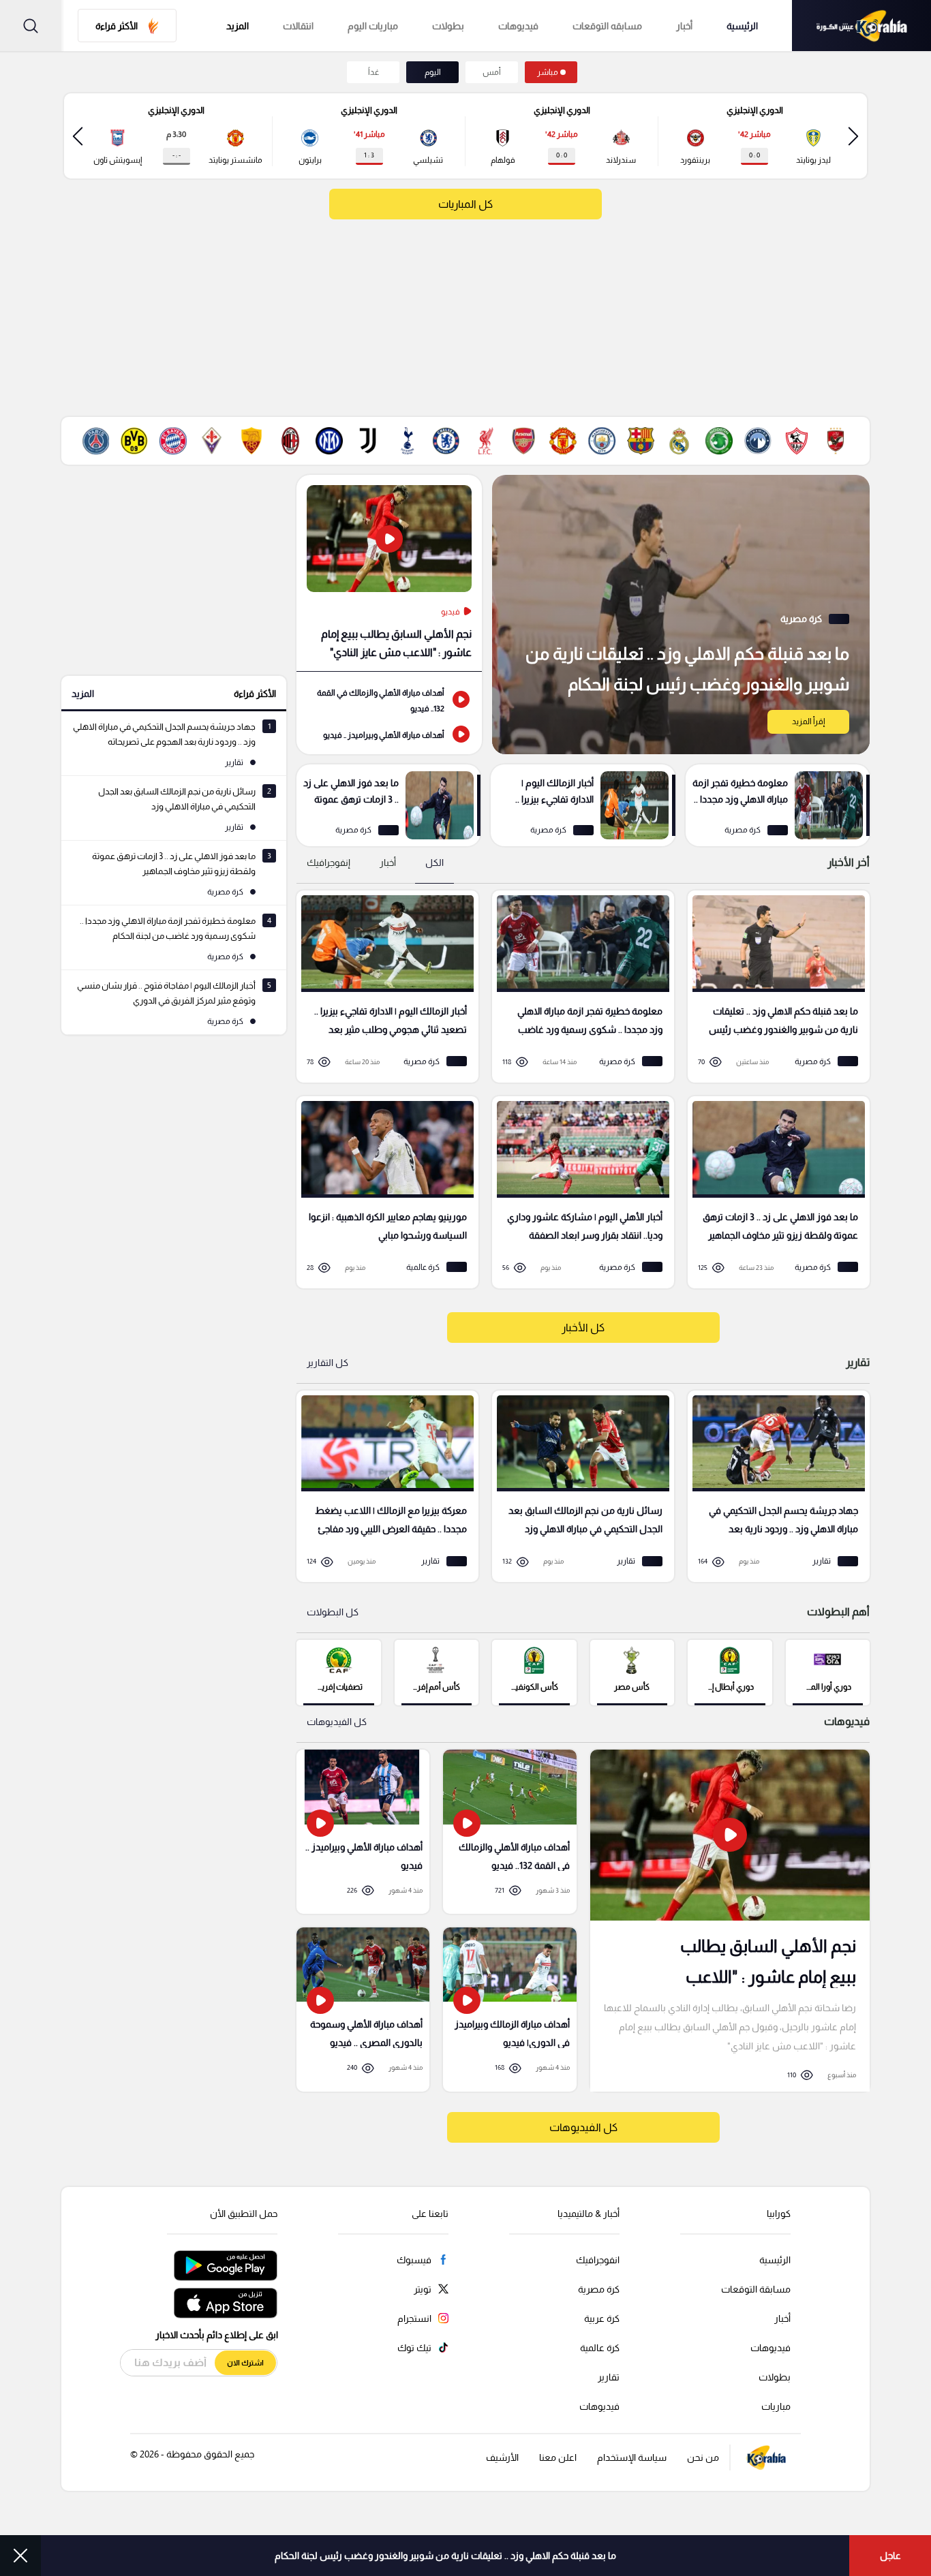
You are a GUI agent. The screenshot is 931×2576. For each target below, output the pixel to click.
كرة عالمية (600, 2348)
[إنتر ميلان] (329, 441)
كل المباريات (465, 204)
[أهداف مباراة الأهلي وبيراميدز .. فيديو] (389, 734)
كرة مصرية (599, 2289)
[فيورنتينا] (212, 441)
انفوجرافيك (598, 2260)
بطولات (448, 26)
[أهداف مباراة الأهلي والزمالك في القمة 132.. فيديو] (389, 699)
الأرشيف (502, 2457)
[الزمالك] (797, 441)
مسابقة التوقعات (756, 2289)
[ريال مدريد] (680, 441)
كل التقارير (327, 1363)
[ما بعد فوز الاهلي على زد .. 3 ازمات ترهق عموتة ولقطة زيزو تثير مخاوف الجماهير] (388, 805)
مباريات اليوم (373, 26)
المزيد (83, 694)
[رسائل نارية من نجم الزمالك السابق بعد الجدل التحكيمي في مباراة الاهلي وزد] (578, 1487)
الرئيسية (742, 26)
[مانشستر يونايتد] (563, 441)
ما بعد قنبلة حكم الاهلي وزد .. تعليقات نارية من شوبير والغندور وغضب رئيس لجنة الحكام (445, 2556)
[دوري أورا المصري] (828, 1672)
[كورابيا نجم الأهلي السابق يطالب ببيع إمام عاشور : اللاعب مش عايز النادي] (730, 1920)
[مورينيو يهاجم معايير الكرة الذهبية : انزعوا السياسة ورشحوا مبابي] (383, 1192)
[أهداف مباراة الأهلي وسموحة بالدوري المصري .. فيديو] (363, 2009)
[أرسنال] (524, 441)
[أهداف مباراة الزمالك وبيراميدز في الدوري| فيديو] (509, 2009)
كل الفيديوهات (337, 1722)
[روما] (251, 441)
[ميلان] (290, 441)
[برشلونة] (641, 441)
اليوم (433, 72)
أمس (492, 72)
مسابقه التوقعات (607, 26)
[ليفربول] (485, 441)
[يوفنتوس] (368, 441)
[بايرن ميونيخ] (173, 441)
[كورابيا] (861, 26)
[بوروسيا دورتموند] (134, 441)
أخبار (684, 26)
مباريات (776, 2406)
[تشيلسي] (446, 441)
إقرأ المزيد (808, 721)
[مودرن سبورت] (719, 441)
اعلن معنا (558, 2457)
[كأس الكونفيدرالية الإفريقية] (534, 1672)
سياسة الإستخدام (632, 2457)
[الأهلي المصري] (836, 441)
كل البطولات (333, 1612)
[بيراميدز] (758, 441)
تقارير (609, 2377)
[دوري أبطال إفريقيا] (730, 1672)
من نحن (703, 2457)
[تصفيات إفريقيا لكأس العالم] (338, 1672)
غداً (373, 72)
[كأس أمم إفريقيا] (437, 1672)
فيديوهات (518, 26)
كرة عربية (602, 2318)
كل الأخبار (583, 1328)
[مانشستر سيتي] (602, 441)
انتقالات (298, 26)
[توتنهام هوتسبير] (407, 441)
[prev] (853, 136)
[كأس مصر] (632, 1672)
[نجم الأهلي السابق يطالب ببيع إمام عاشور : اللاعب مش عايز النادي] (389, 573)
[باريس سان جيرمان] (95, 441)
